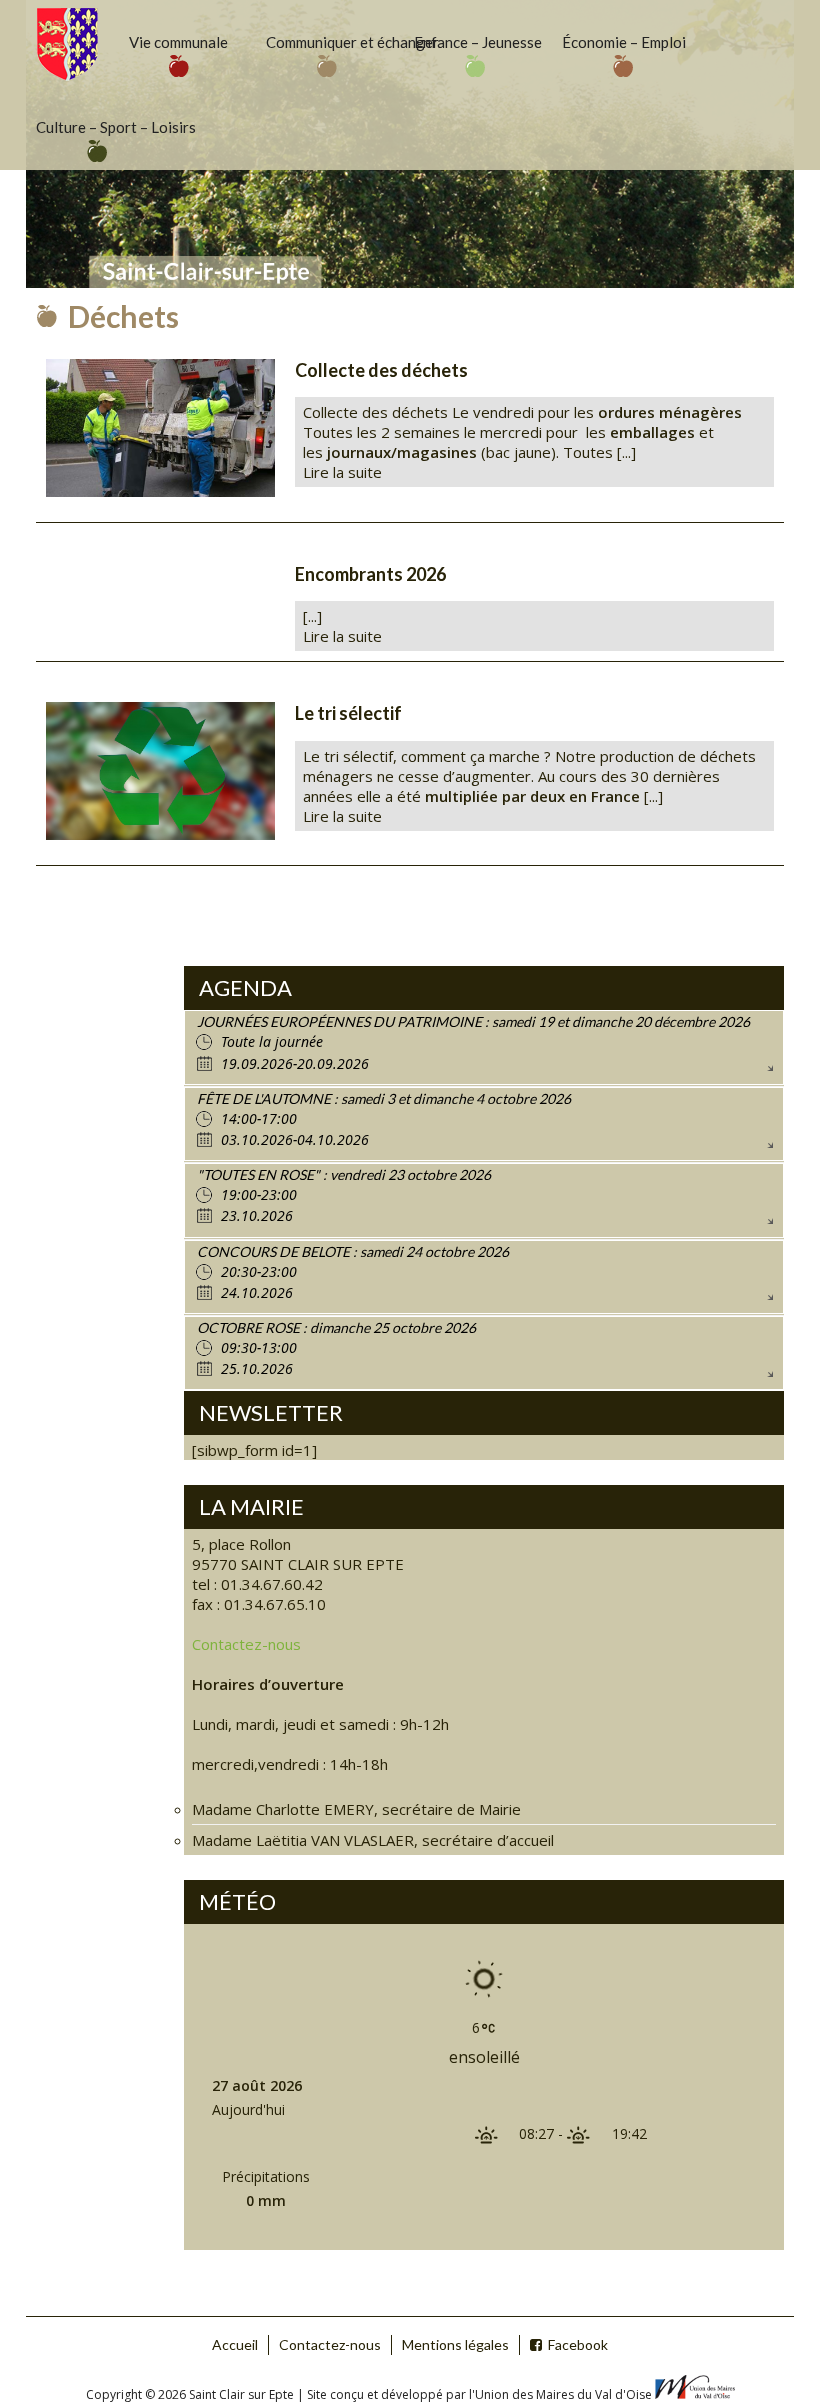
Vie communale (178, 42)
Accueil (235, 2344)
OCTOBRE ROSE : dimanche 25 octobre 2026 (336, 1327)
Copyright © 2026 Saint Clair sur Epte (191, 2394)
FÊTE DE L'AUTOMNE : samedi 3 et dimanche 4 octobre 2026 (384, 1098)
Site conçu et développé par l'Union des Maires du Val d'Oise (479, 2394)
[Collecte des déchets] (160, 428)
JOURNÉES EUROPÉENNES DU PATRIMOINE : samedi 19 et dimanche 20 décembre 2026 (473, 1021)
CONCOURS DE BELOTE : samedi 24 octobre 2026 (353, 1251)
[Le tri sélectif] (160, 771)
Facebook (578, 2344)
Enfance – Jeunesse (478, 42)
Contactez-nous (246, 1644)
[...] (312, 616)
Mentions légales (455, 2344)
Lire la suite (342, 472)
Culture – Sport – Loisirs (100, 127)
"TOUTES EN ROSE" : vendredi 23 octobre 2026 (344, 1174)
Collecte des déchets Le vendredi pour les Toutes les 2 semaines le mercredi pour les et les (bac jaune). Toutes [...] (522, 432)
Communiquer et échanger (330, 42)
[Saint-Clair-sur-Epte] (67, 42)
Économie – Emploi (624, 42)
